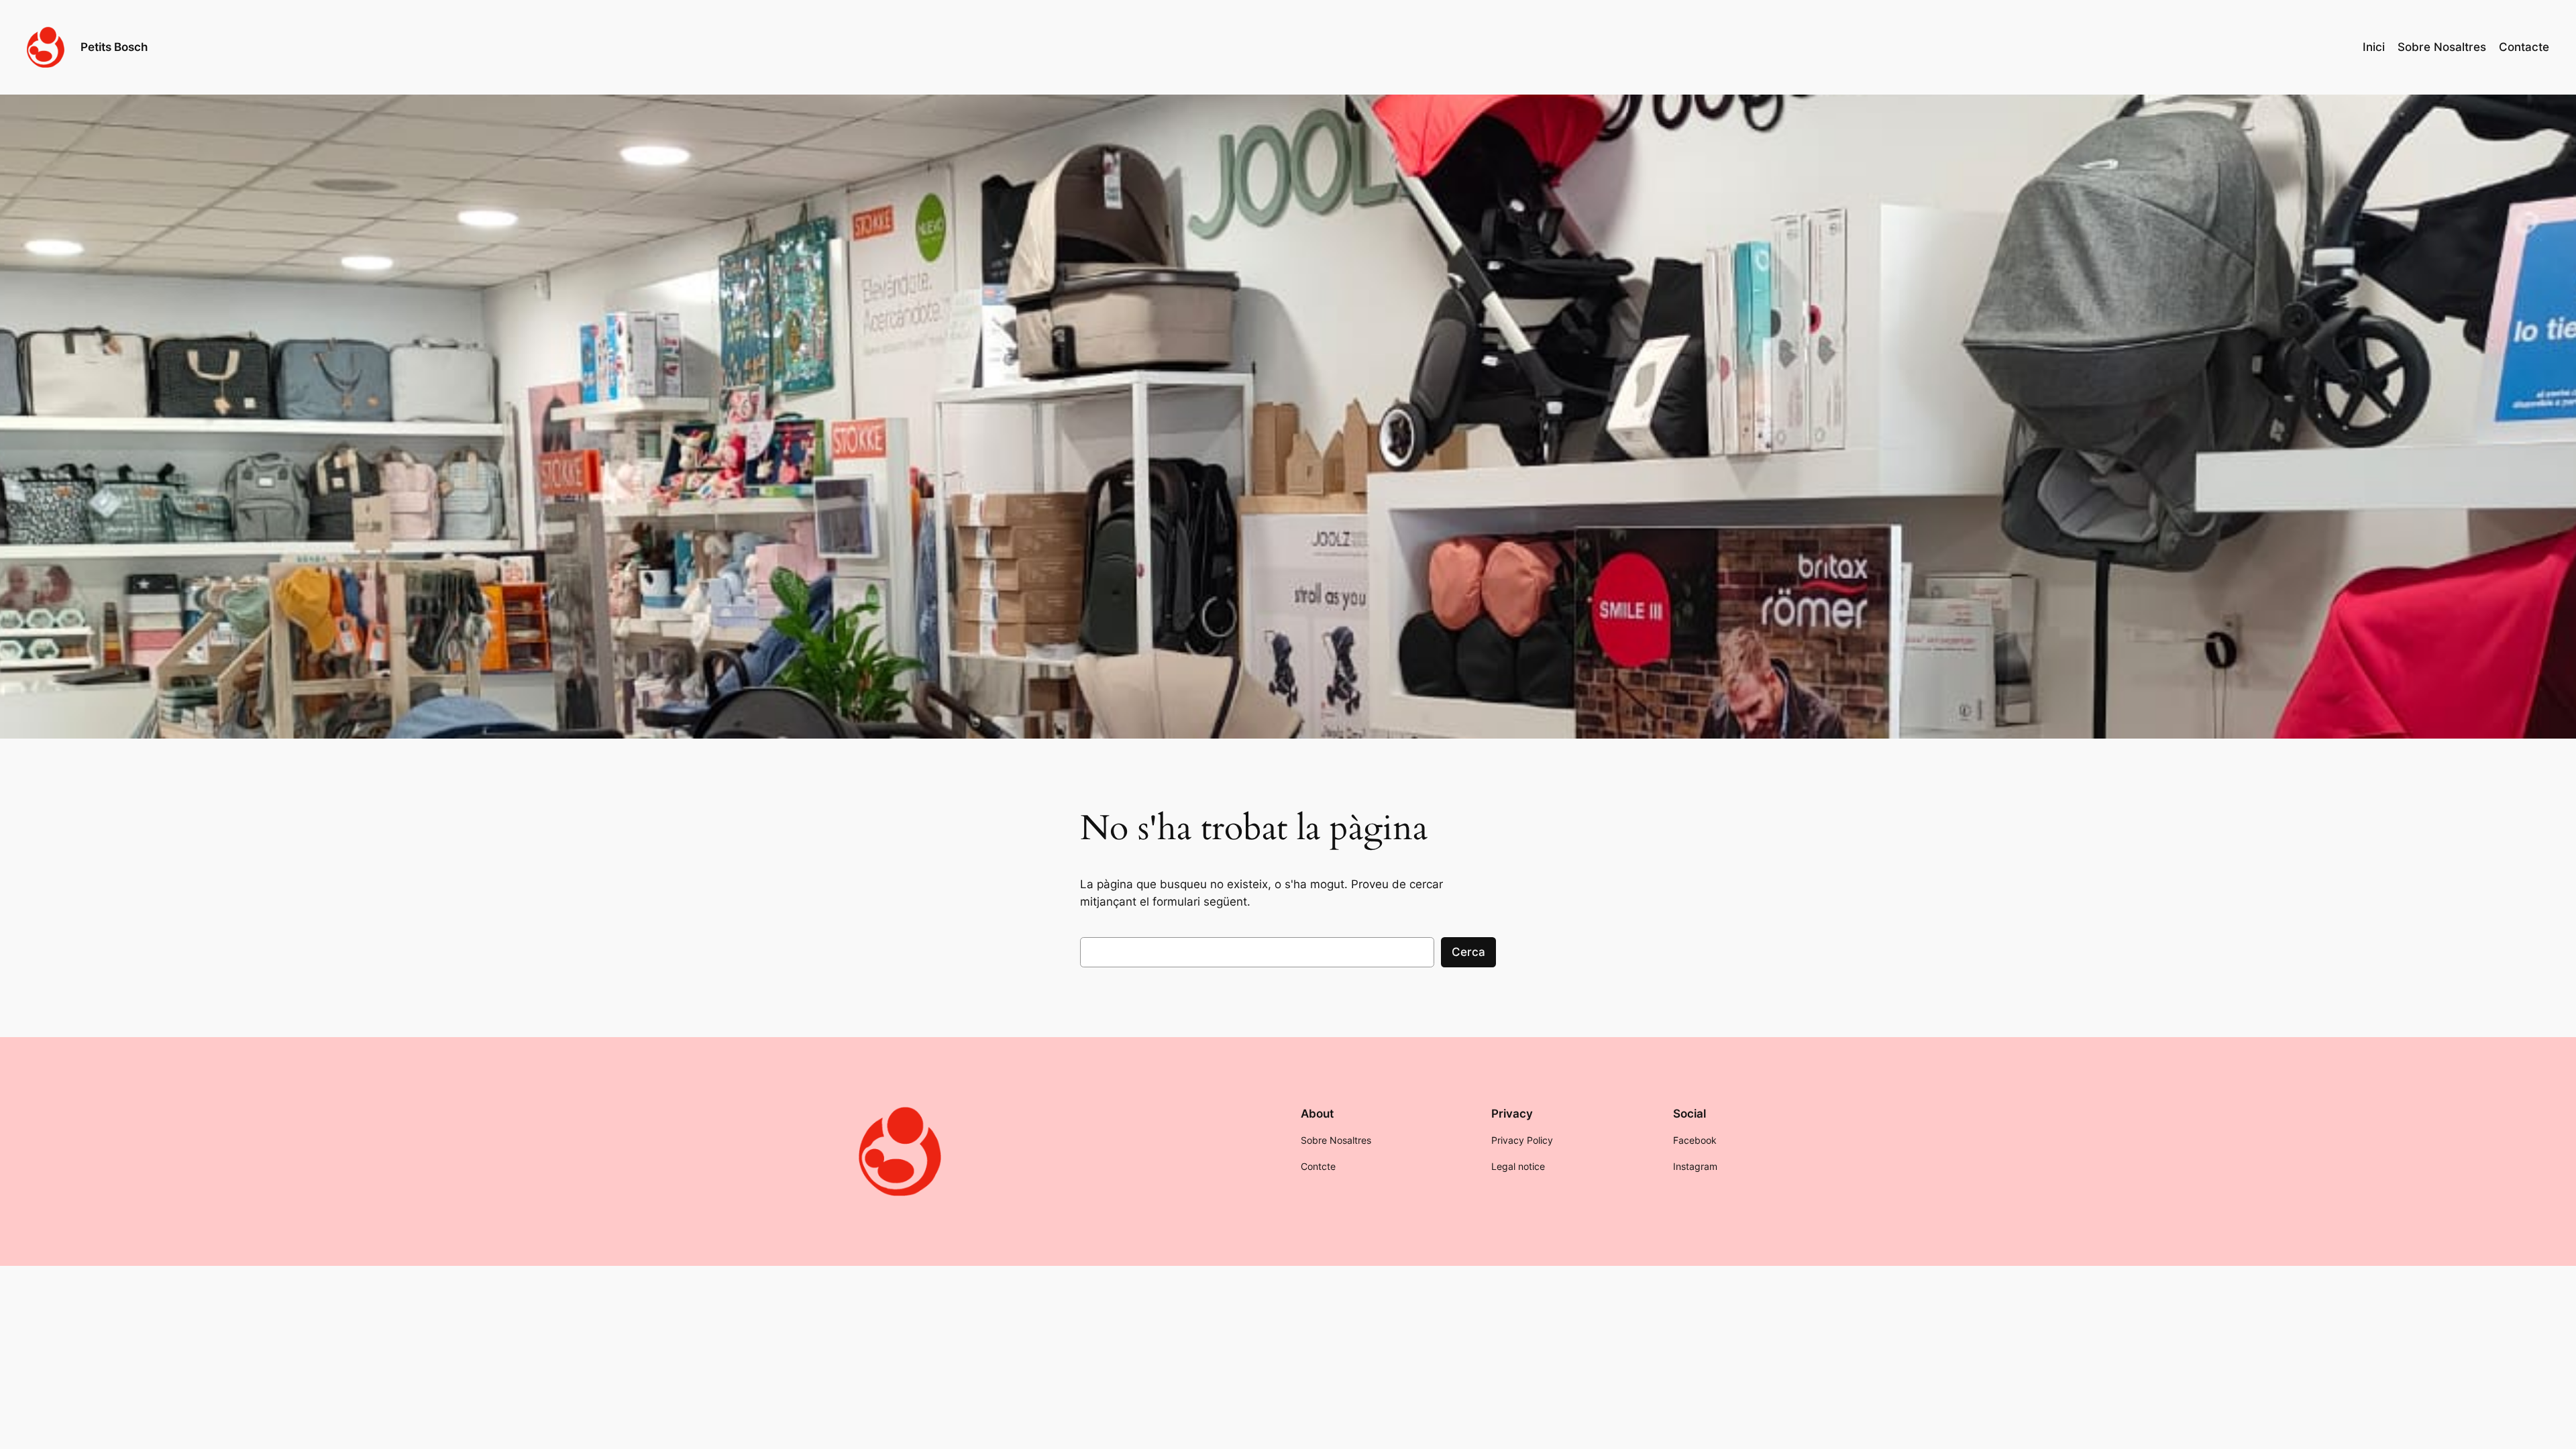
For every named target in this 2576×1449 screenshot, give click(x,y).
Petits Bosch (114, 47)
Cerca (1468, 952)
